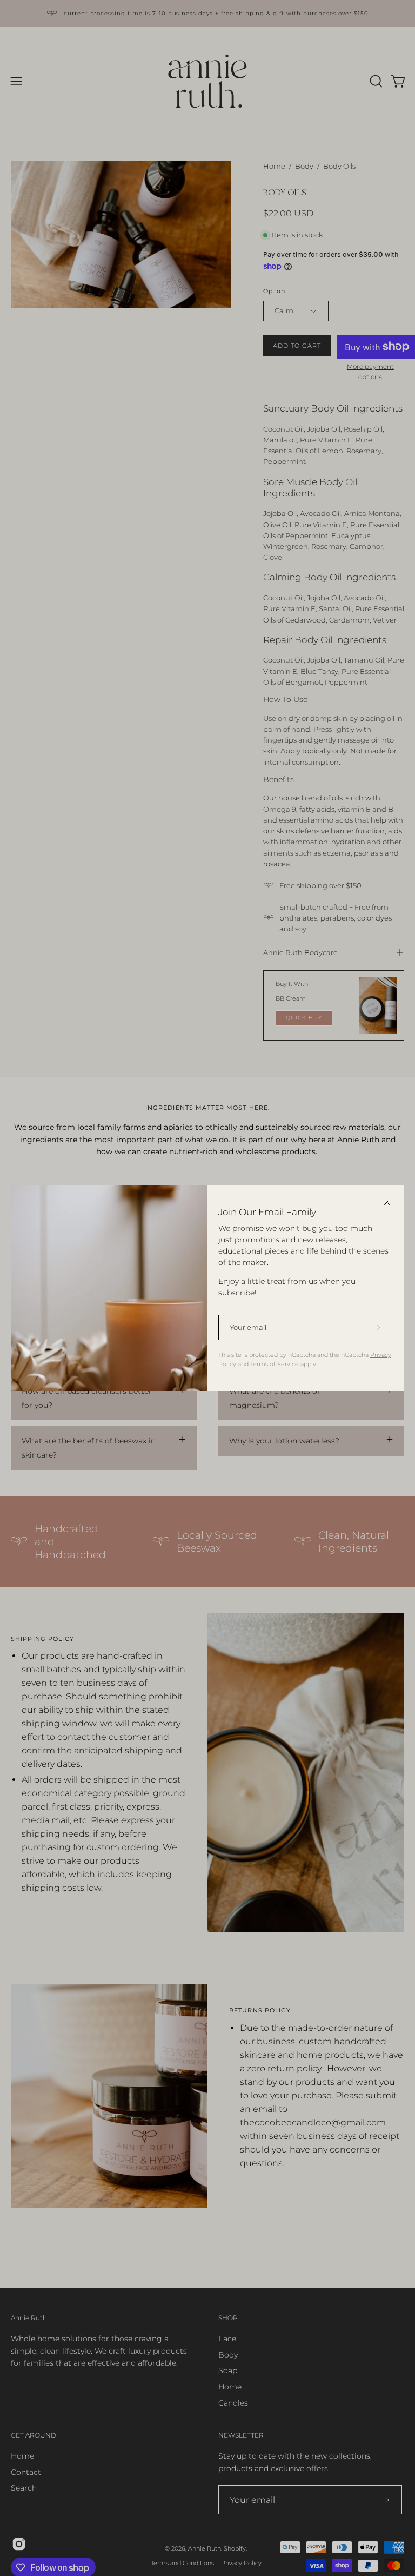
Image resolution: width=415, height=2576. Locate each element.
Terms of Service (275, 1364)
